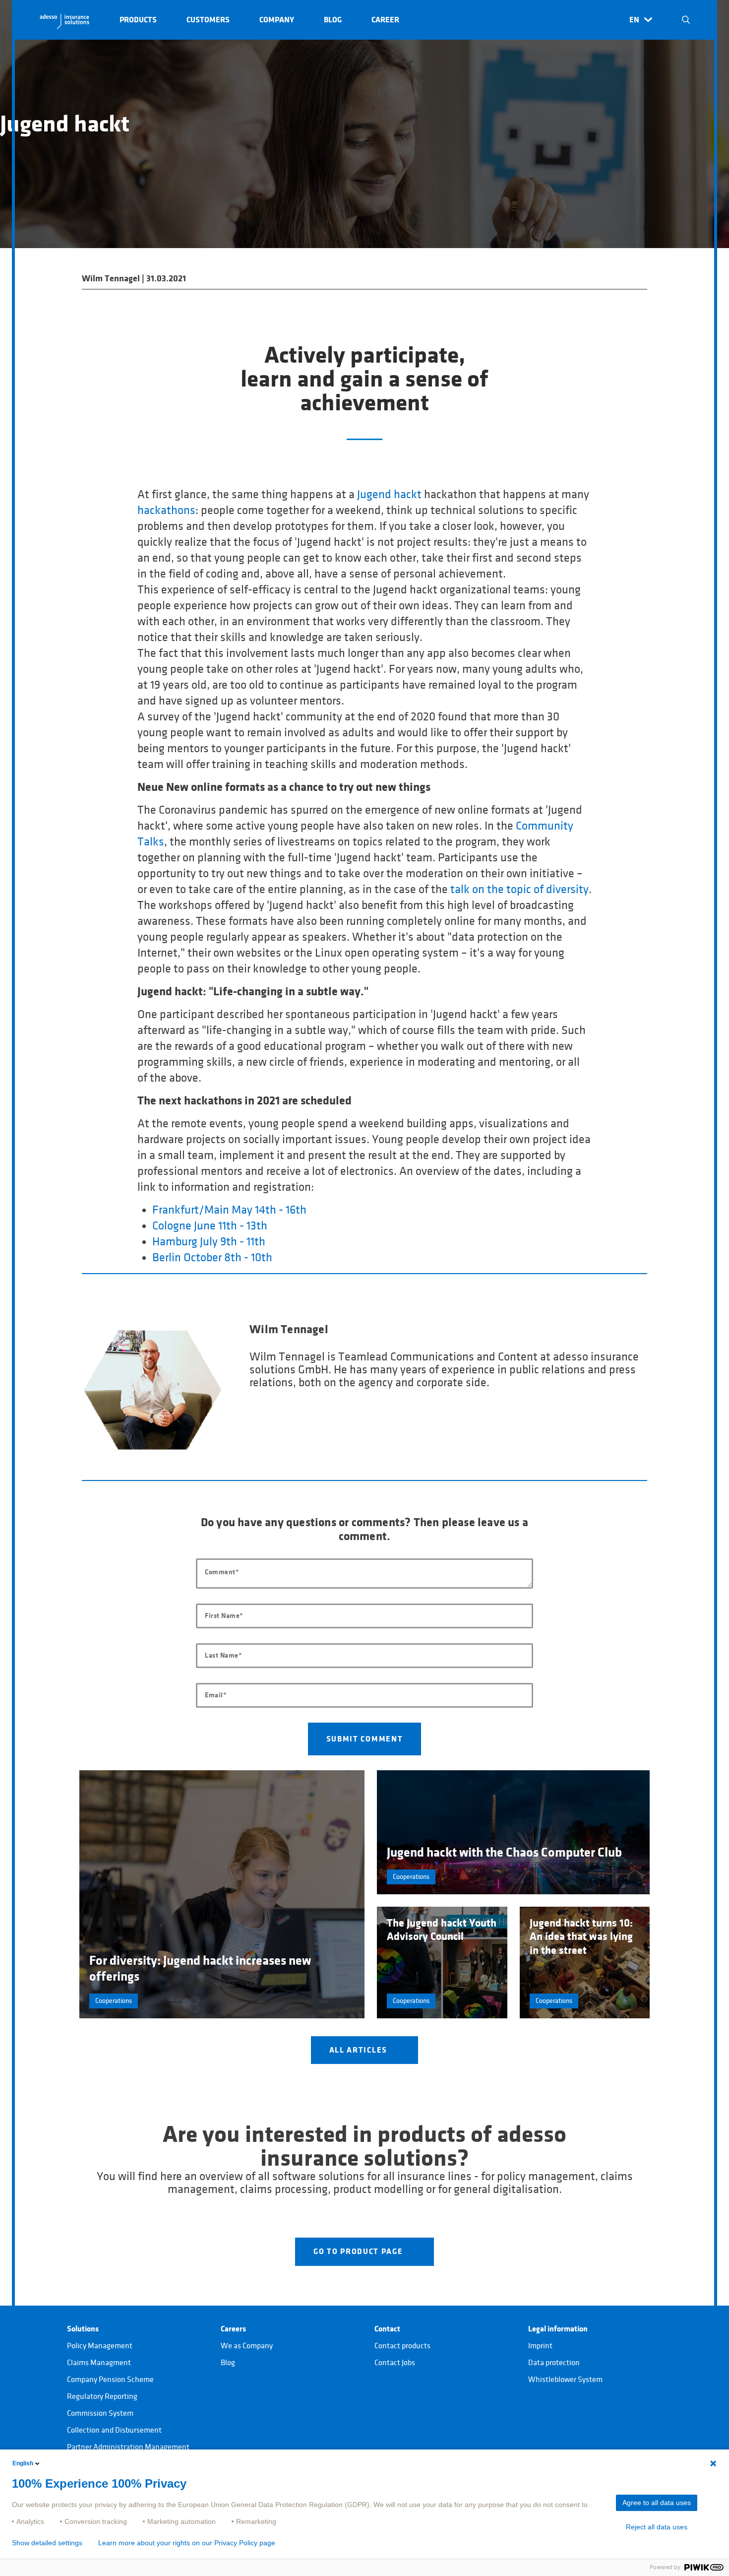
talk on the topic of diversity (519, 890)
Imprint (540, 2346)
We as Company (247, 2346)
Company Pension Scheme (110, 2380)
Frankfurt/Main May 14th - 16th (229, 1210)
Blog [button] (333, 20)
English (23, 2463)
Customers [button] (208, 20)
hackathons (166, 511)
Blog (228, 2363)
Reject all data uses (657, 2527)
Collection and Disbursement (114, 2430)
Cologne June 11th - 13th (210, 1226)
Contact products (402, 2346)
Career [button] (385, 20)
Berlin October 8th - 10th (212, 1258)
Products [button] (138, 20)
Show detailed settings (47, 2543)
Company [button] (277, 20)
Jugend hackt (389, 495)
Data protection (554, 2363)
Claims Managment (99, 2363)
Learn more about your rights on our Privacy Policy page (187, 2543)
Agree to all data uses (657, 2503)
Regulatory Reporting (102, 2396)
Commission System (100, 2413)
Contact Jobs (395, 2363)
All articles (360, 2050)
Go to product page (359, 2252)
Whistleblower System (565, 2380)
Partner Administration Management (128, 2447)
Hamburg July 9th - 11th (209, 1242)
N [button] (686, 20)
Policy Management (100, 2346)
